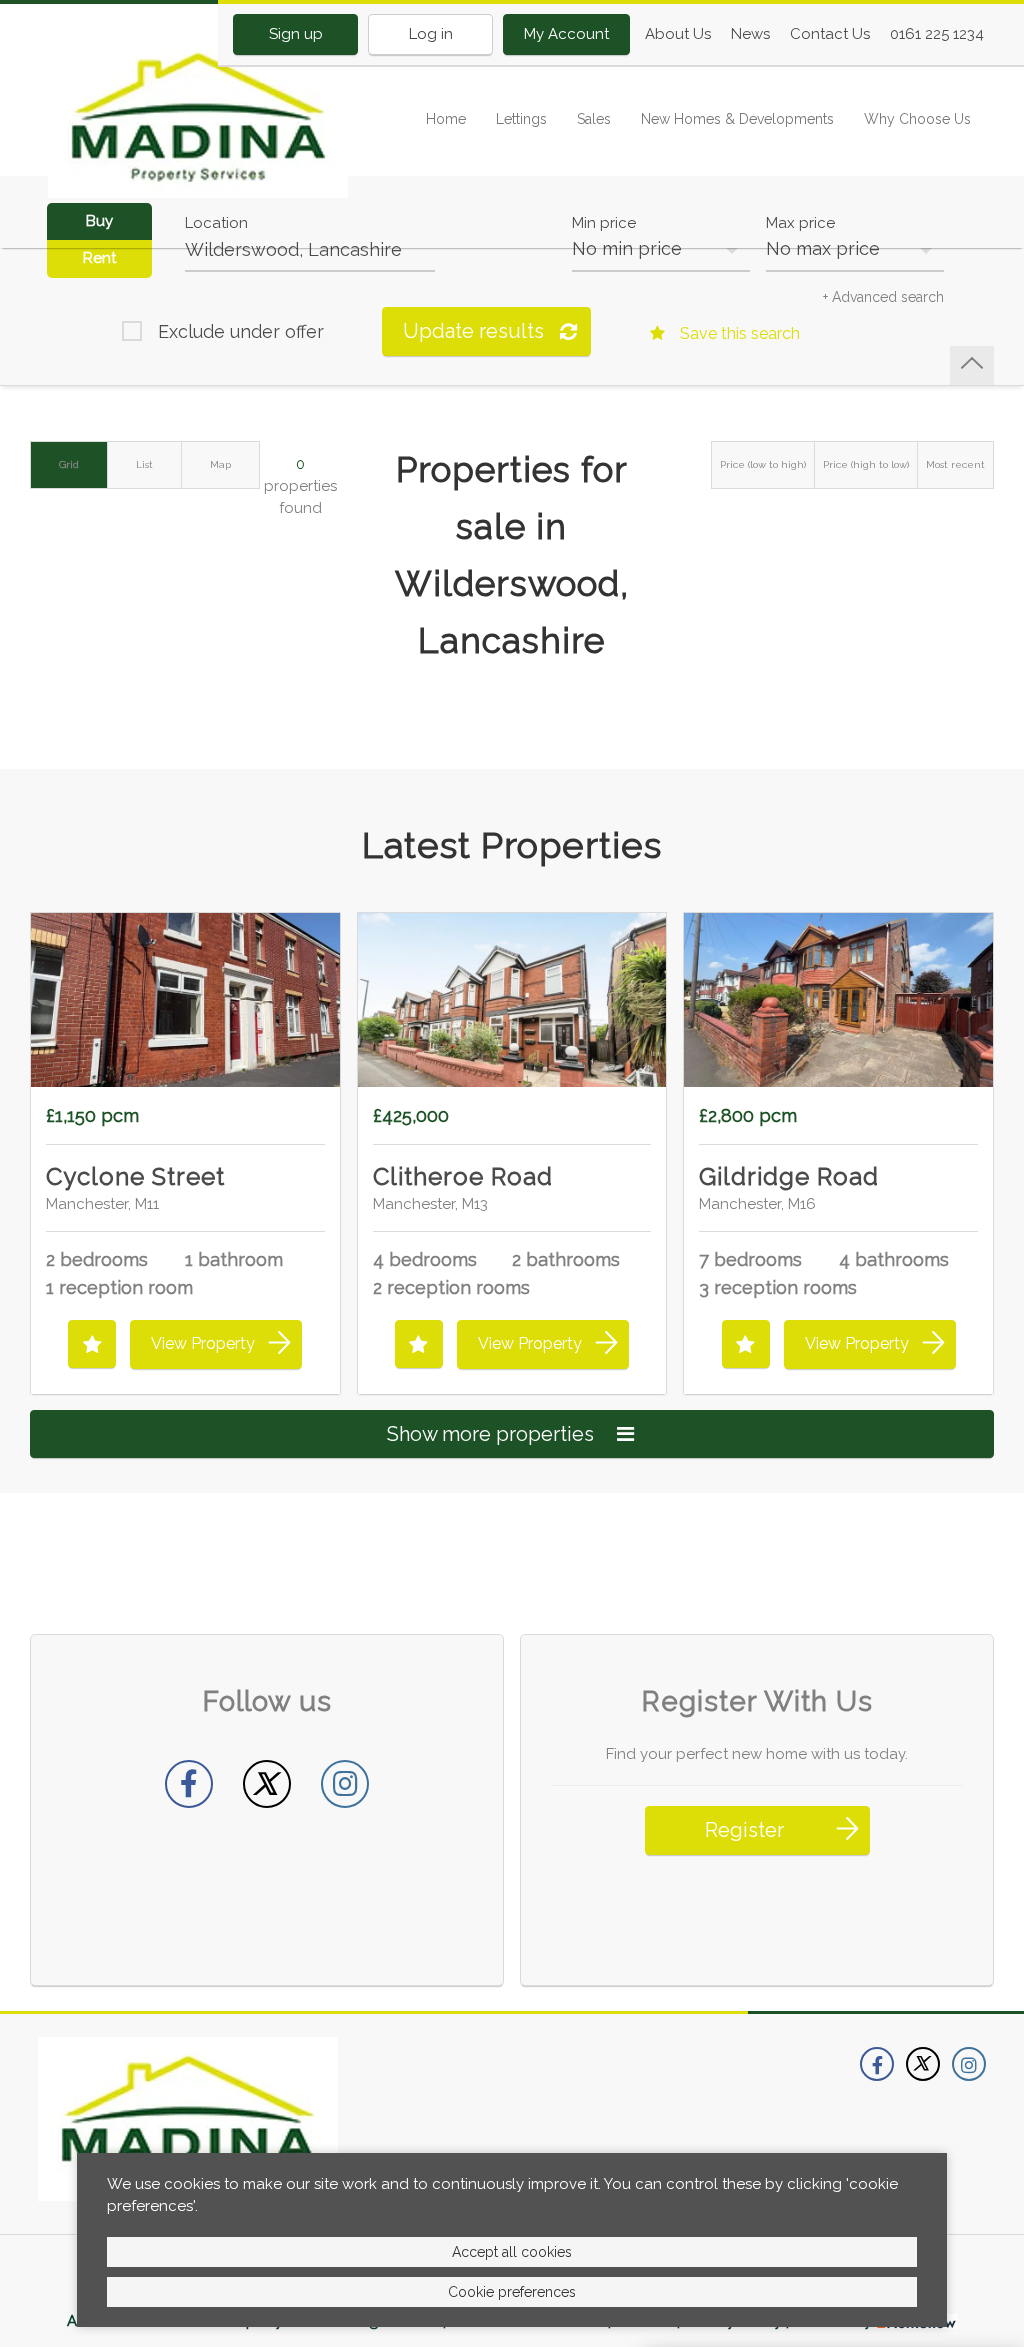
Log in (431, 34)
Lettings (521, 119)
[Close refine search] (972, 365)
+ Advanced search (883, 297)
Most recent (955, 464)
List (144, 464)
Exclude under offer (241, 331)
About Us (678, 34)
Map (220, 464)
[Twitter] (267, 1784)
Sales (594, 119)
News (750, 34)
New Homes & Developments (737, 119)
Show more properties (493, 1434)
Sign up (296, 34)
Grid (69, 464)
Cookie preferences (512, 2292)
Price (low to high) (763, 464)
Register (744, 1830)
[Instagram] (345, 1784)
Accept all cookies (512, 2252)
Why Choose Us (917, 119)
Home (446, 119)
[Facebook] (189, 1784)
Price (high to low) (866, 464)
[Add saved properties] (92, 1344)
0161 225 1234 (937, 34)
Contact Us (830, 34)
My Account (566, 34)
